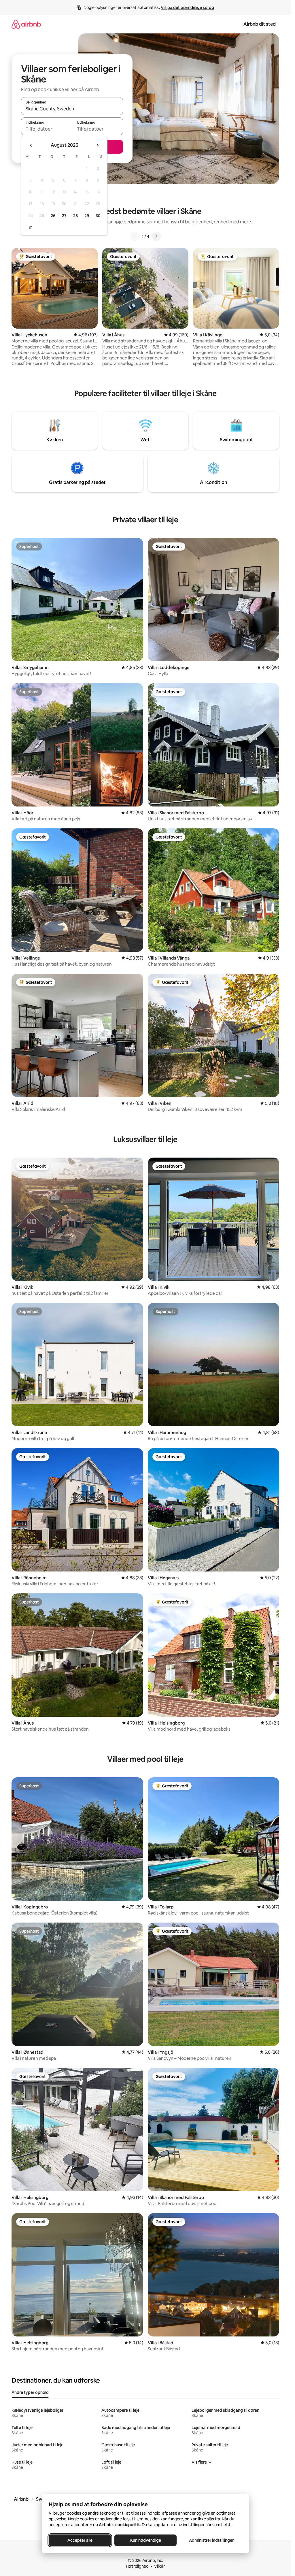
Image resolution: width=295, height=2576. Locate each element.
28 (75, 216)
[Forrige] (135, 236)
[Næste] (156, 236)
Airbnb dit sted (260, 24)
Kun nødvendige (145, 2540)
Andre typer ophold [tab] (30, 2392)
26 (53, 216)
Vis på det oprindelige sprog (187, 7)
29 (87, 216)
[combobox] (72, 109)
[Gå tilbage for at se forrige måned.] (31, 145)
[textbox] (47, 129)
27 (64, 216)
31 (31, 227)
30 (98, 216)
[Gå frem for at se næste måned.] (97, 145)
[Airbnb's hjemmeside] (26, 24)
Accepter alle (80, 2540)
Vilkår (159, 2566)
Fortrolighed (137, 2566)
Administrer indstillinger (211, 2540)
